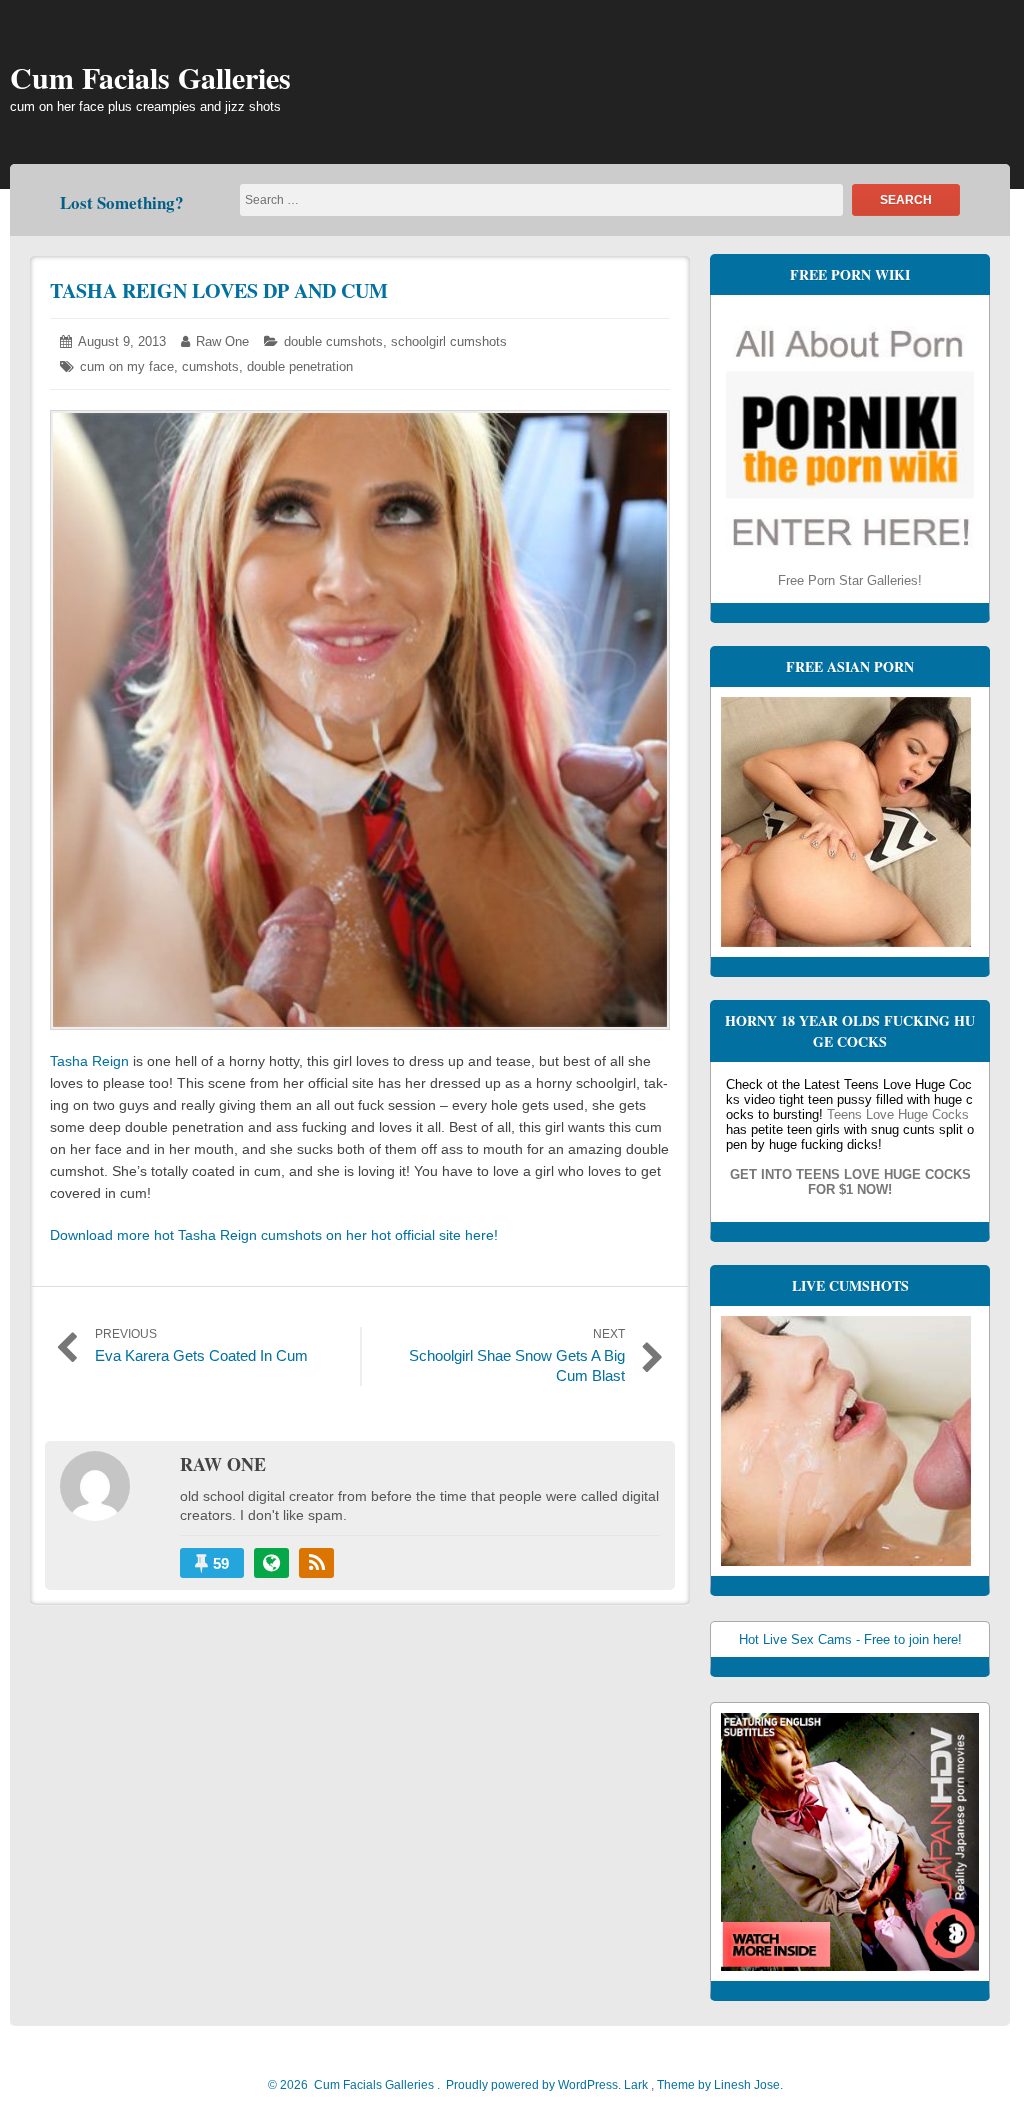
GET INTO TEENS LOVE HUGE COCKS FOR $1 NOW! (850, 1182)
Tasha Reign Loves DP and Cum (219, 290)
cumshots (210, 366)
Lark (637, 2085)
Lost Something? (122, 202)
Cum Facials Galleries (150, 77)
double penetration (300, 366)
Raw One (222, 341)
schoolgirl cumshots (449, 341)
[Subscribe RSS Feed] (316, 1563)
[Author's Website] (271, 1563)
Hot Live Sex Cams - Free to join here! (850, 1639)
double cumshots (333, 341)
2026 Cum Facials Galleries (355, 2085)
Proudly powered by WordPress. (533, 2085)
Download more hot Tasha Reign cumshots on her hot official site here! (274, 1235)
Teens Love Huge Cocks (898, 1114)
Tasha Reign (89, 1061)
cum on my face (127, 366)
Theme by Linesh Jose (720, 2085)
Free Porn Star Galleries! (850, 580)
